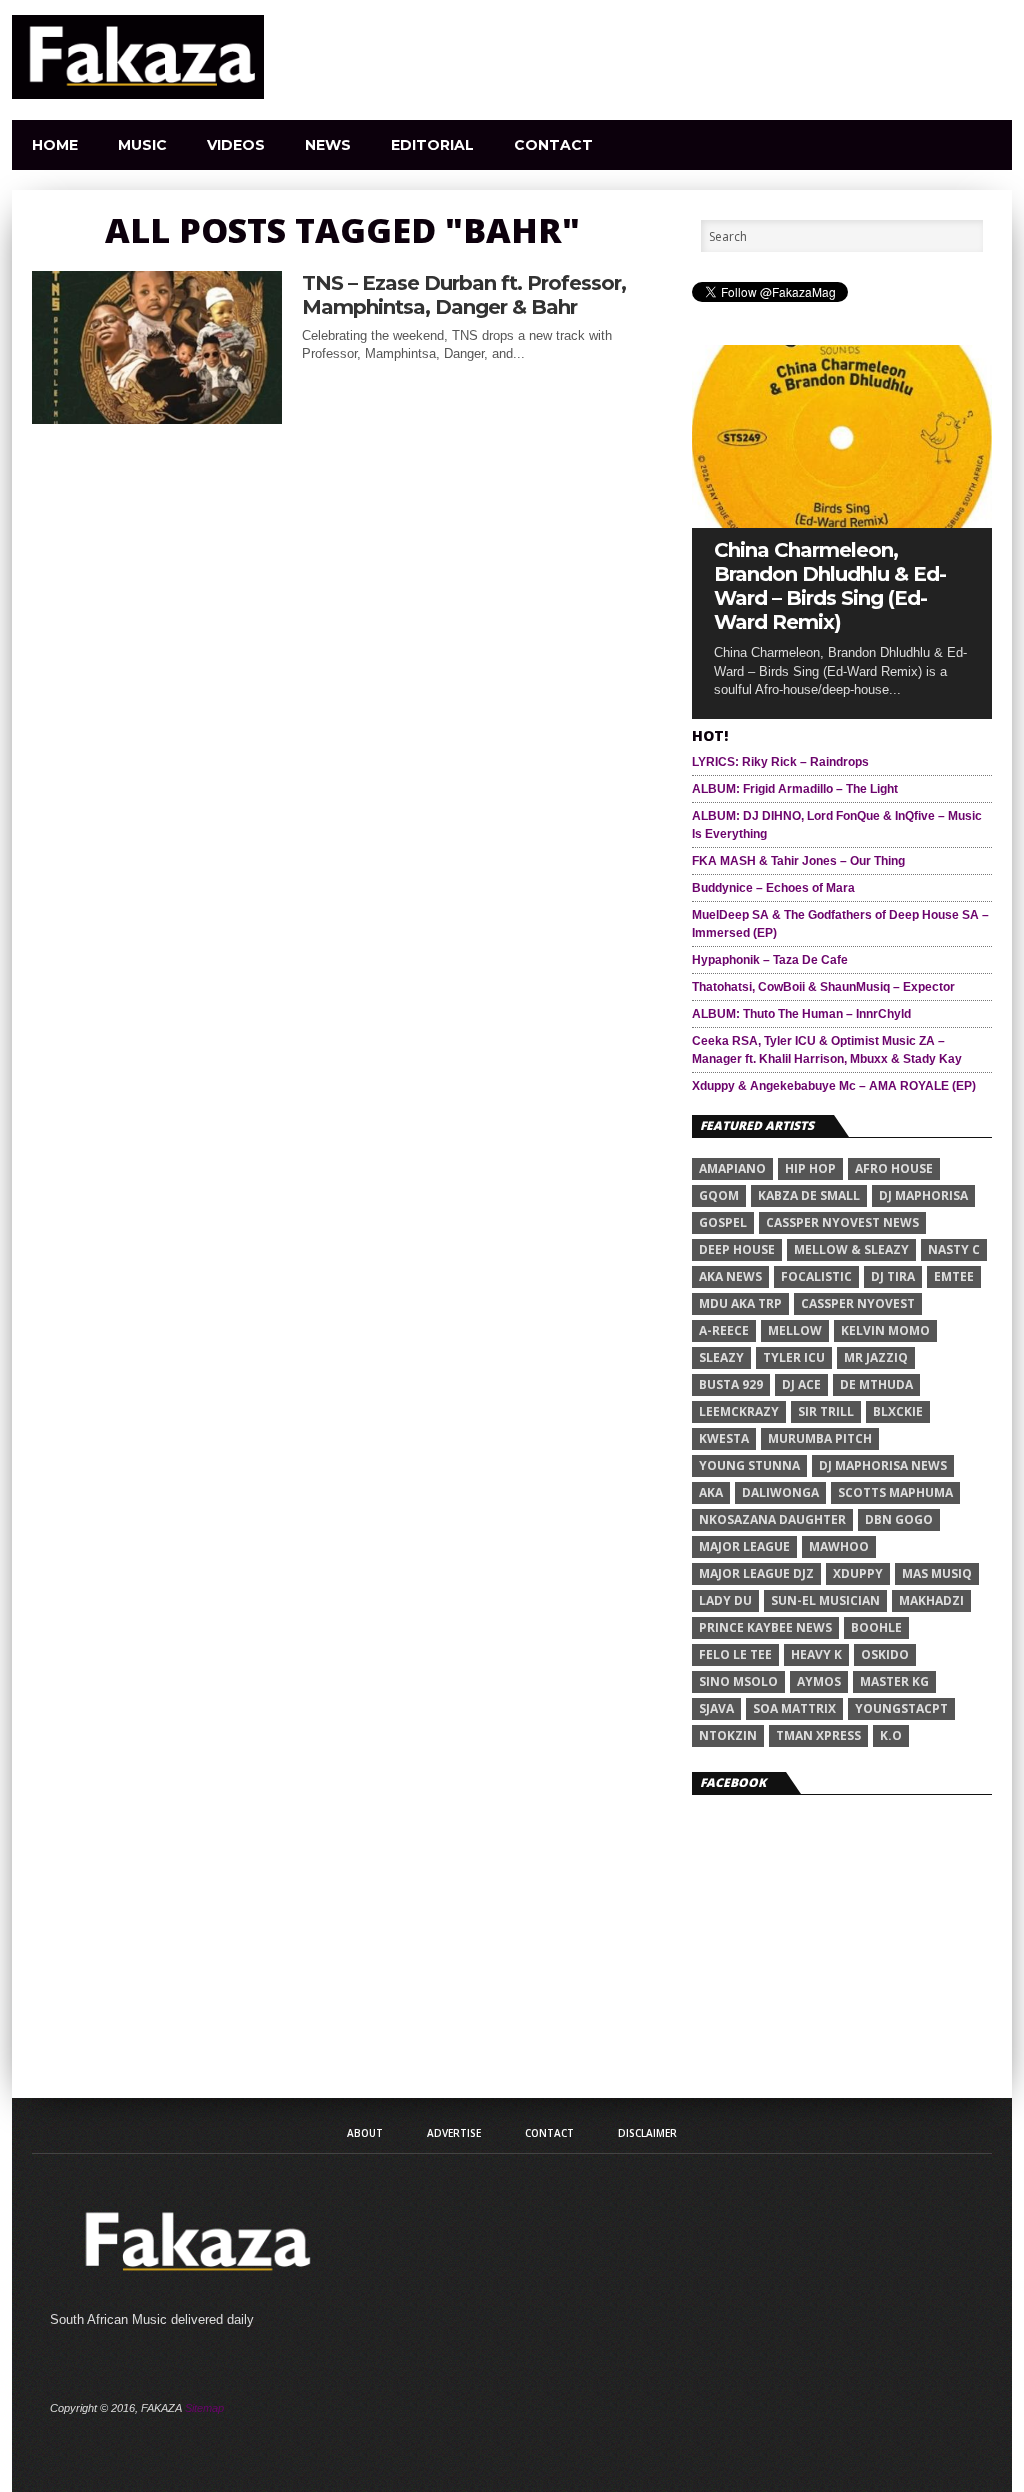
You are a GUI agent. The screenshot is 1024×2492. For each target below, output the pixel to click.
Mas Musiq (937, 1573)
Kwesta (724, 1438)
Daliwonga (780, 1492)
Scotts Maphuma (895, 1492)
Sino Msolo (738, 1681)
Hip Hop (810, 1168)
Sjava (716, 1708)
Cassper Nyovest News (842, 1222)
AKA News (730, 1276)
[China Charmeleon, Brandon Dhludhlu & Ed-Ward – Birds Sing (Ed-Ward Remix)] (842, 522)
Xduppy (858, 1573)
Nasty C (954, 1249)
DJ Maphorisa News (883, 1465)
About (365, 2133)
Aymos (819, 1681)
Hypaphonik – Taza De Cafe (770, 960)
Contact (553, 145)
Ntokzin (728, 1735)
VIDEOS (236, 145)
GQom (719, 1195)
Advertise (454, 2133)
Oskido (885, 1654)
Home (55, 145)
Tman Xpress (818, 1735)
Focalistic (816, 1276)
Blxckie (898, 1411)
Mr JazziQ (876, 1357)
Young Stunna (749, 1465)
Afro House (894, 1168)
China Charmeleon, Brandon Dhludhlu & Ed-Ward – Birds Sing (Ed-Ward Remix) (830, 586)
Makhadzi (931, 1600)
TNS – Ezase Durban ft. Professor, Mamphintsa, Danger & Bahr (464, 295)
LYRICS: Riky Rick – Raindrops (780, 762)
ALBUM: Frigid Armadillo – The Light (795, 789)
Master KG (894, 1681)
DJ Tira (893, 1276)
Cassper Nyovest (858, 1303)
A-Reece (724, 1330)
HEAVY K (816, 1654)
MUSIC (142, 145)
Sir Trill (826, 1411)
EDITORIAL (432, 145)
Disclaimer (647, 2133)
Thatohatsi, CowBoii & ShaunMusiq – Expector (823, 987)
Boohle (876, 1627)
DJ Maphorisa (923, 1195)
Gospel (723, 1222)
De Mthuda (876, 1384)
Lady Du (725, 1600)
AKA (711, 1492)
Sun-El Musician (825, 1600)
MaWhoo (839, 1546)
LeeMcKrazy (739, 1411)
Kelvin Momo (885, 1330)
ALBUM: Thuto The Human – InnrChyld (801, 1014)
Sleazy (721, 1357)
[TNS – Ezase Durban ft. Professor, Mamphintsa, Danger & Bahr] (157, 418)
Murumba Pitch (820, 1438)
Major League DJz (756, 1573)
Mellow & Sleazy (851, 1249)
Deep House (737, 1249)
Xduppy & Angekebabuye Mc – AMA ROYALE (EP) (834, 1086)
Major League (744, 1546)
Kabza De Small (809, 1195)
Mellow (795, 1330)
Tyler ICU (794, 1357)
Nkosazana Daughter (772, 1519)
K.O (891, 1735)
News (328, 145)
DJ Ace (801, 1384)
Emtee (954, 1276)
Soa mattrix (794, 1708)
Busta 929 (731, 1384)
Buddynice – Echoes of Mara (773, 888)
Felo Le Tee (735, 1654)
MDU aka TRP (740, 1303)
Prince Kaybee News (765, 1627)
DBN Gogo (899, 1519)
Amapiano (732, 1168)
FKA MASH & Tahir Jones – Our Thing (798, 861)
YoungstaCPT (901, 1708)
